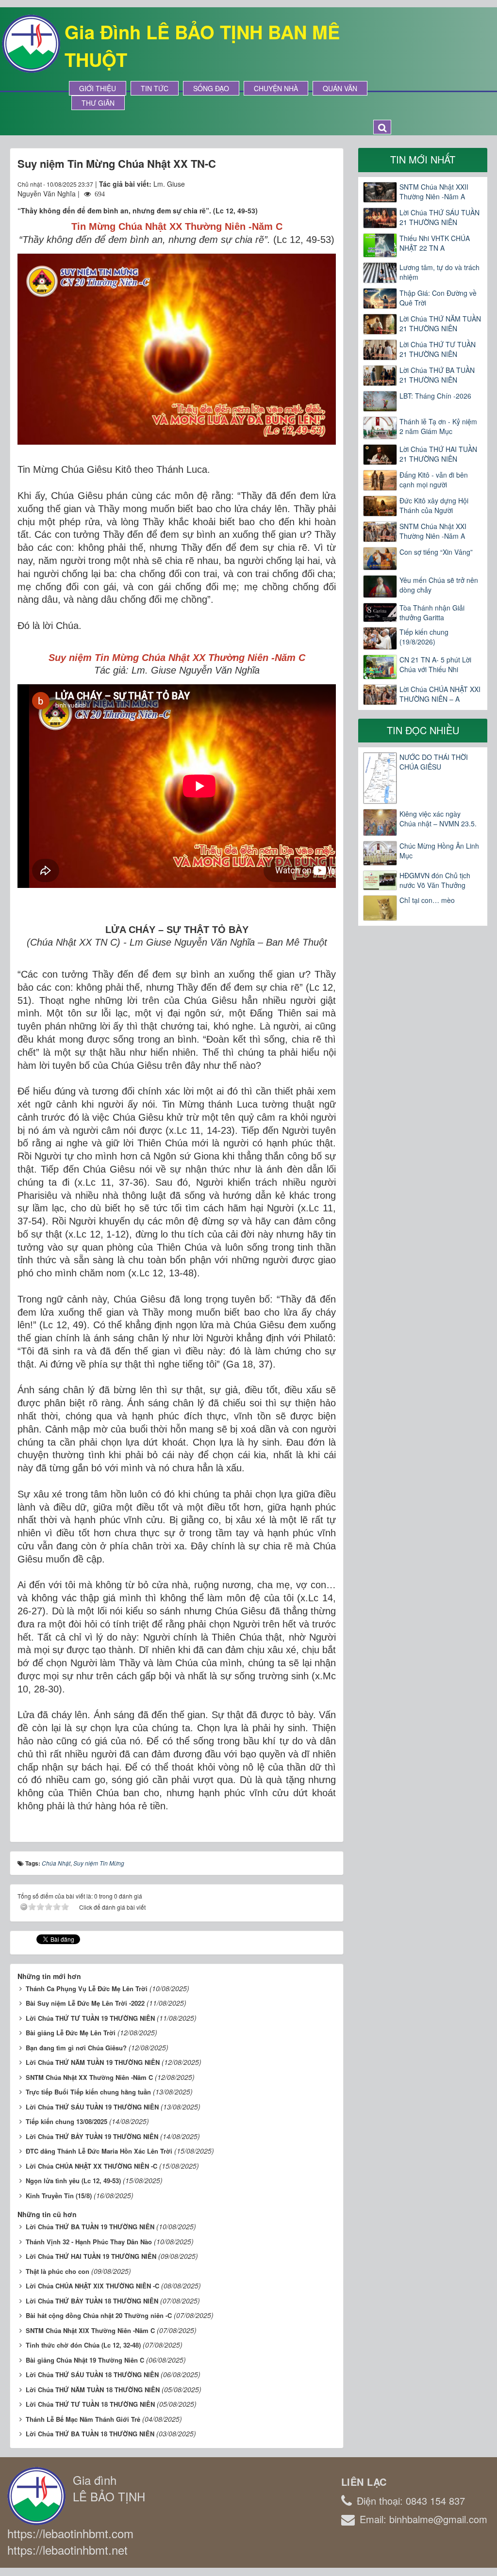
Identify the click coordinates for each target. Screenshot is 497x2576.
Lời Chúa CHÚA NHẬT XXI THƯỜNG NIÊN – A (440, 694)
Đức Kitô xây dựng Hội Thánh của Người (434, 505)
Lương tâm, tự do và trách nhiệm (439, 272)
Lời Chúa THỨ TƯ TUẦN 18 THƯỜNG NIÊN (90, 2404)
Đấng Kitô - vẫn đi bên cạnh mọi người (434, 480)
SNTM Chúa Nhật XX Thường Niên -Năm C (89, 2077)
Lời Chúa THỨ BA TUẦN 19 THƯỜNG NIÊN (90, 2227)
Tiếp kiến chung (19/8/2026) (424, 637)
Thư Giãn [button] (98, 103)
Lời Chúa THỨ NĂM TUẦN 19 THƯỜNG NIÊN (93, 2062)
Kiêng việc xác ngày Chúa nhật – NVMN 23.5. (438, 819)
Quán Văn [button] (340, 88)
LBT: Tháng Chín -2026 (435, 396)
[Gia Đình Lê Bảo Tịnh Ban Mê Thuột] (31, 43)
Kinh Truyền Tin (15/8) (59, 2196)
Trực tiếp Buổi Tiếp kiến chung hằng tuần (88, 2092)
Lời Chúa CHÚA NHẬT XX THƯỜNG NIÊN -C (91, 2166)
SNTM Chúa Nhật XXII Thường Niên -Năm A (434, 192)
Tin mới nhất (423, 159)
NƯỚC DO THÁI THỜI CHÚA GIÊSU (434, 762)
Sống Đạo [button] (211, 88)
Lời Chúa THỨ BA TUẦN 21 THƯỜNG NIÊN (437, 375)
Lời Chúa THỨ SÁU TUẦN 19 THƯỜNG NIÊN (92, 2107)
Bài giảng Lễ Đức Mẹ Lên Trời (71, 2033)
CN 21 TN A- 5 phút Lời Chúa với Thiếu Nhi (435, 664)
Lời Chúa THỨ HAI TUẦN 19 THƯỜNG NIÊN (91, 2256)
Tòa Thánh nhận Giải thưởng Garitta (432, 612)
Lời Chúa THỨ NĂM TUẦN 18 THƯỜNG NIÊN (93, 2390)
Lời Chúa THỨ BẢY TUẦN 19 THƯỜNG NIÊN (92, 2136)
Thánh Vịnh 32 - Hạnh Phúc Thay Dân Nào (89, 2242)
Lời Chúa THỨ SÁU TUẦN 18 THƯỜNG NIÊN (92, 2375)
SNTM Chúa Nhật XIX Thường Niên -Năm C (90, 2330)
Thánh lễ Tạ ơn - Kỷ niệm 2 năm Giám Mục (438, 426)
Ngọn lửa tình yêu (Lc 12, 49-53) (73, 2181)
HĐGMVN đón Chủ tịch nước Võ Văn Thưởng (435, 880)
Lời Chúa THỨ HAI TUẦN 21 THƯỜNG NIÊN (438, 454)
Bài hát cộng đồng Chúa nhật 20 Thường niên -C (99, 2315)
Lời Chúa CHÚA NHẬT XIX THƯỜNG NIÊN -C (92, 2286)
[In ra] (311, 184)
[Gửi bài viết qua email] (293, 184)
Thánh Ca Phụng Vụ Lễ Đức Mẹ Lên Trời (87, 1988)
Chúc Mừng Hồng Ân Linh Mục (439, 851)
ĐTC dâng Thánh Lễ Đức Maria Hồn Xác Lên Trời (99, 2151)
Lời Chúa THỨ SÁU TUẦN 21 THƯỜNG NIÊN (439, 217)
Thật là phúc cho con (58, 2271)
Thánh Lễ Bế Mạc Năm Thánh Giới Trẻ (83, 2419)
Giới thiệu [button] (98, 88)
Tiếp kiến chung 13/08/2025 (66, 2121)
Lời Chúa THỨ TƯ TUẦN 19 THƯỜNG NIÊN (90, 2018)
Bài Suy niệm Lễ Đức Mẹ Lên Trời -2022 (85, 2003)
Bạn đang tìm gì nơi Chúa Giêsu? (76, 2048)
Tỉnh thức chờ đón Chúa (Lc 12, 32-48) (83, 2345)
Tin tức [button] (155, 88)
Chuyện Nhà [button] (276, 88)
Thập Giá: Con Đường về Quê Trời (438, 298)
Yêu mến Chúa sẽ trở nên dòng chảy (439, 585)
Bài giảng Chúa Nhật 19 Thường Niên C (85, 2360)
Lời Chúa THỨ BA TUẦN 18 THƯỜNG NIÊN (90, 2434)
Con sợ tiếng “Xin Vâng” (436, 552)
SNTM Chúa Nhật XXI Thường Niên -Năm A (433, 531)
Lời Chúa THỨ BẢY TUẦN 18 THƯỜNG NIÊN (92, 2301)
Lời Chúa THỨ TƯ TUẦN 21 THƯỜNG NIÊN (438, 349)
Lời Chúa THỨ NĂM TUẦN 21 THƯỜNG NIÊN (440, 323)
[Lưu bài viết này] (328, 184)
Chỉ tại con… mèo (427, 900)
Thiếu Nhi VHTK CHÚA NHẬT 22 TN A (435, 243)
